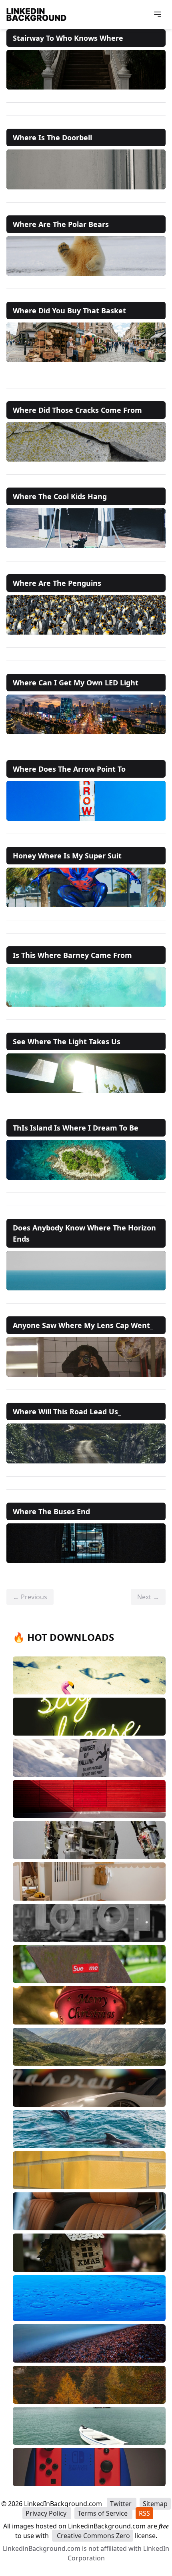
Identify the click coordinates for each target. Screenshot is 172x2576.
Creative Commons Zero (93, 2536)
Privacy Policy (47, 2513)
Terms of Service (103, 2513)
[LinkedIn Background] (36, 14)
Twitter (122, 2504)
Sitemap (155, 2504)
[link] (86, 70)
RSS (144, 2513)
